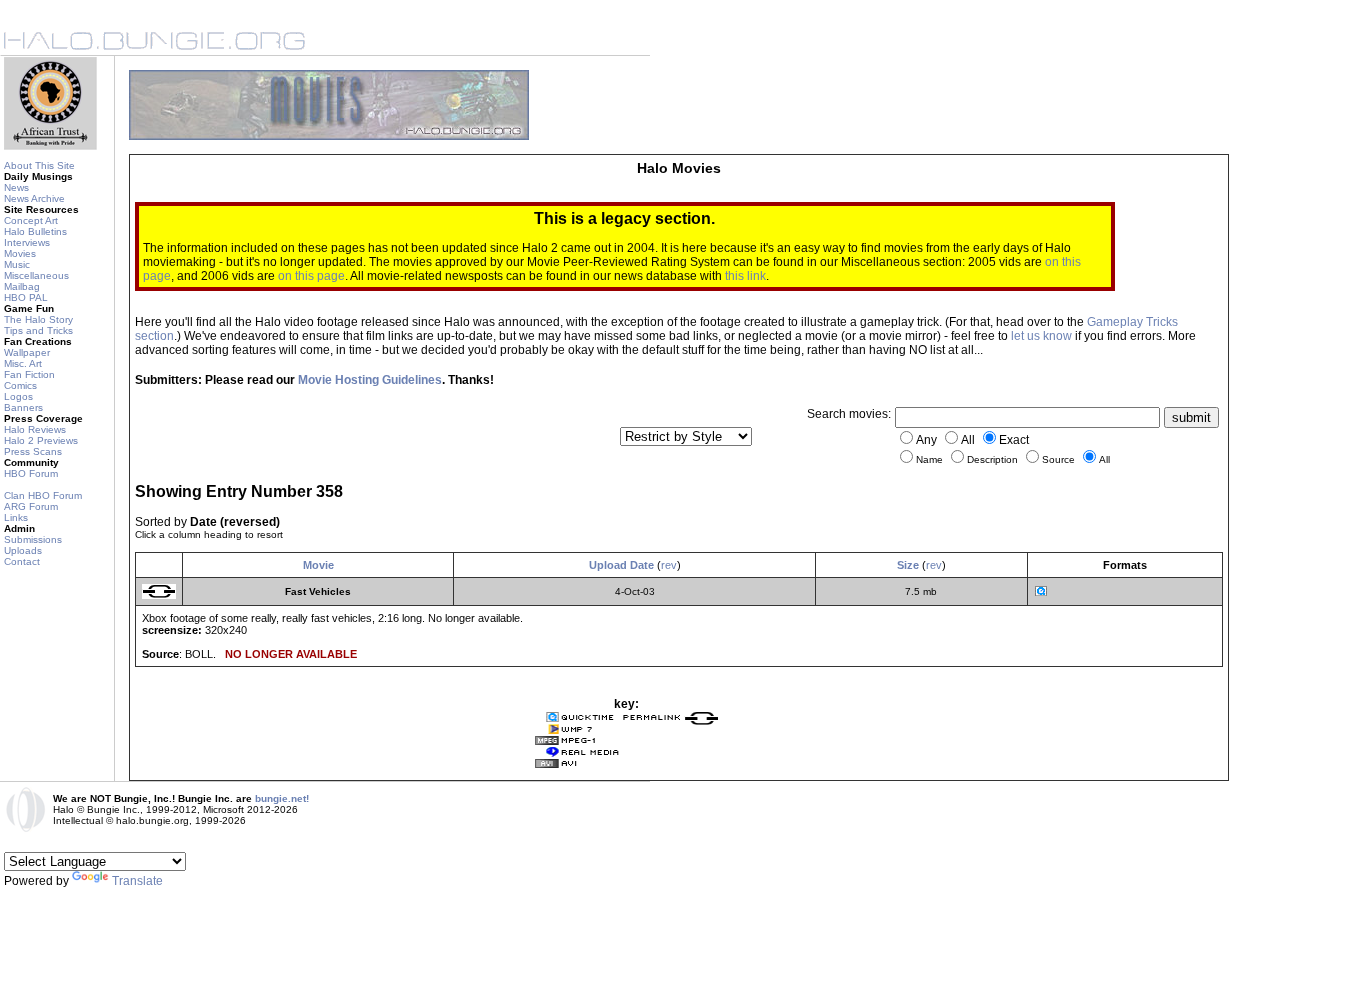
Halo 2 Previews (41, 440)
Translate (137, 881)
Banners (23, 407)
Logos (18, 396)
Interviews (27, 242)
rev (669, 565)
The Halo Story (38, 319)
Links (16, 517)
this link (745, 276)
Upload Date (621, 565)
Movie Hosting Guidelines (370, 380)
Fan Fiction (29, 374)
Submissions (33, 539)
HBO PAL (26, 297)
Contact (22, 561)
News (16, 187)
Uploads (23, 550)
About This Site (39, 165)
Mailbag (22, 286)
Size (908, 565)
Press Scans (33, 451)
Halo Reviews (35, 429)
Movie (318, 565)
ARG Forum (31, 506)
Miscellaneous (36, 275)
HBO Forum (31, 473)
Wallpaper (27, 352)
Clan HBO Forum (43, 495)
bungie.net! (282, 798)
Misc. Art (23, 363)
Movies (20, 253)
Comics (20, 385)
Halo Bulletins (35, 231)
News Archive (34, 198)
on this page (311, 276)
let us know (1041, 336)
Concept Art (31, 220)
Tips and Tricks (38, 330)
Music (17, 264)
